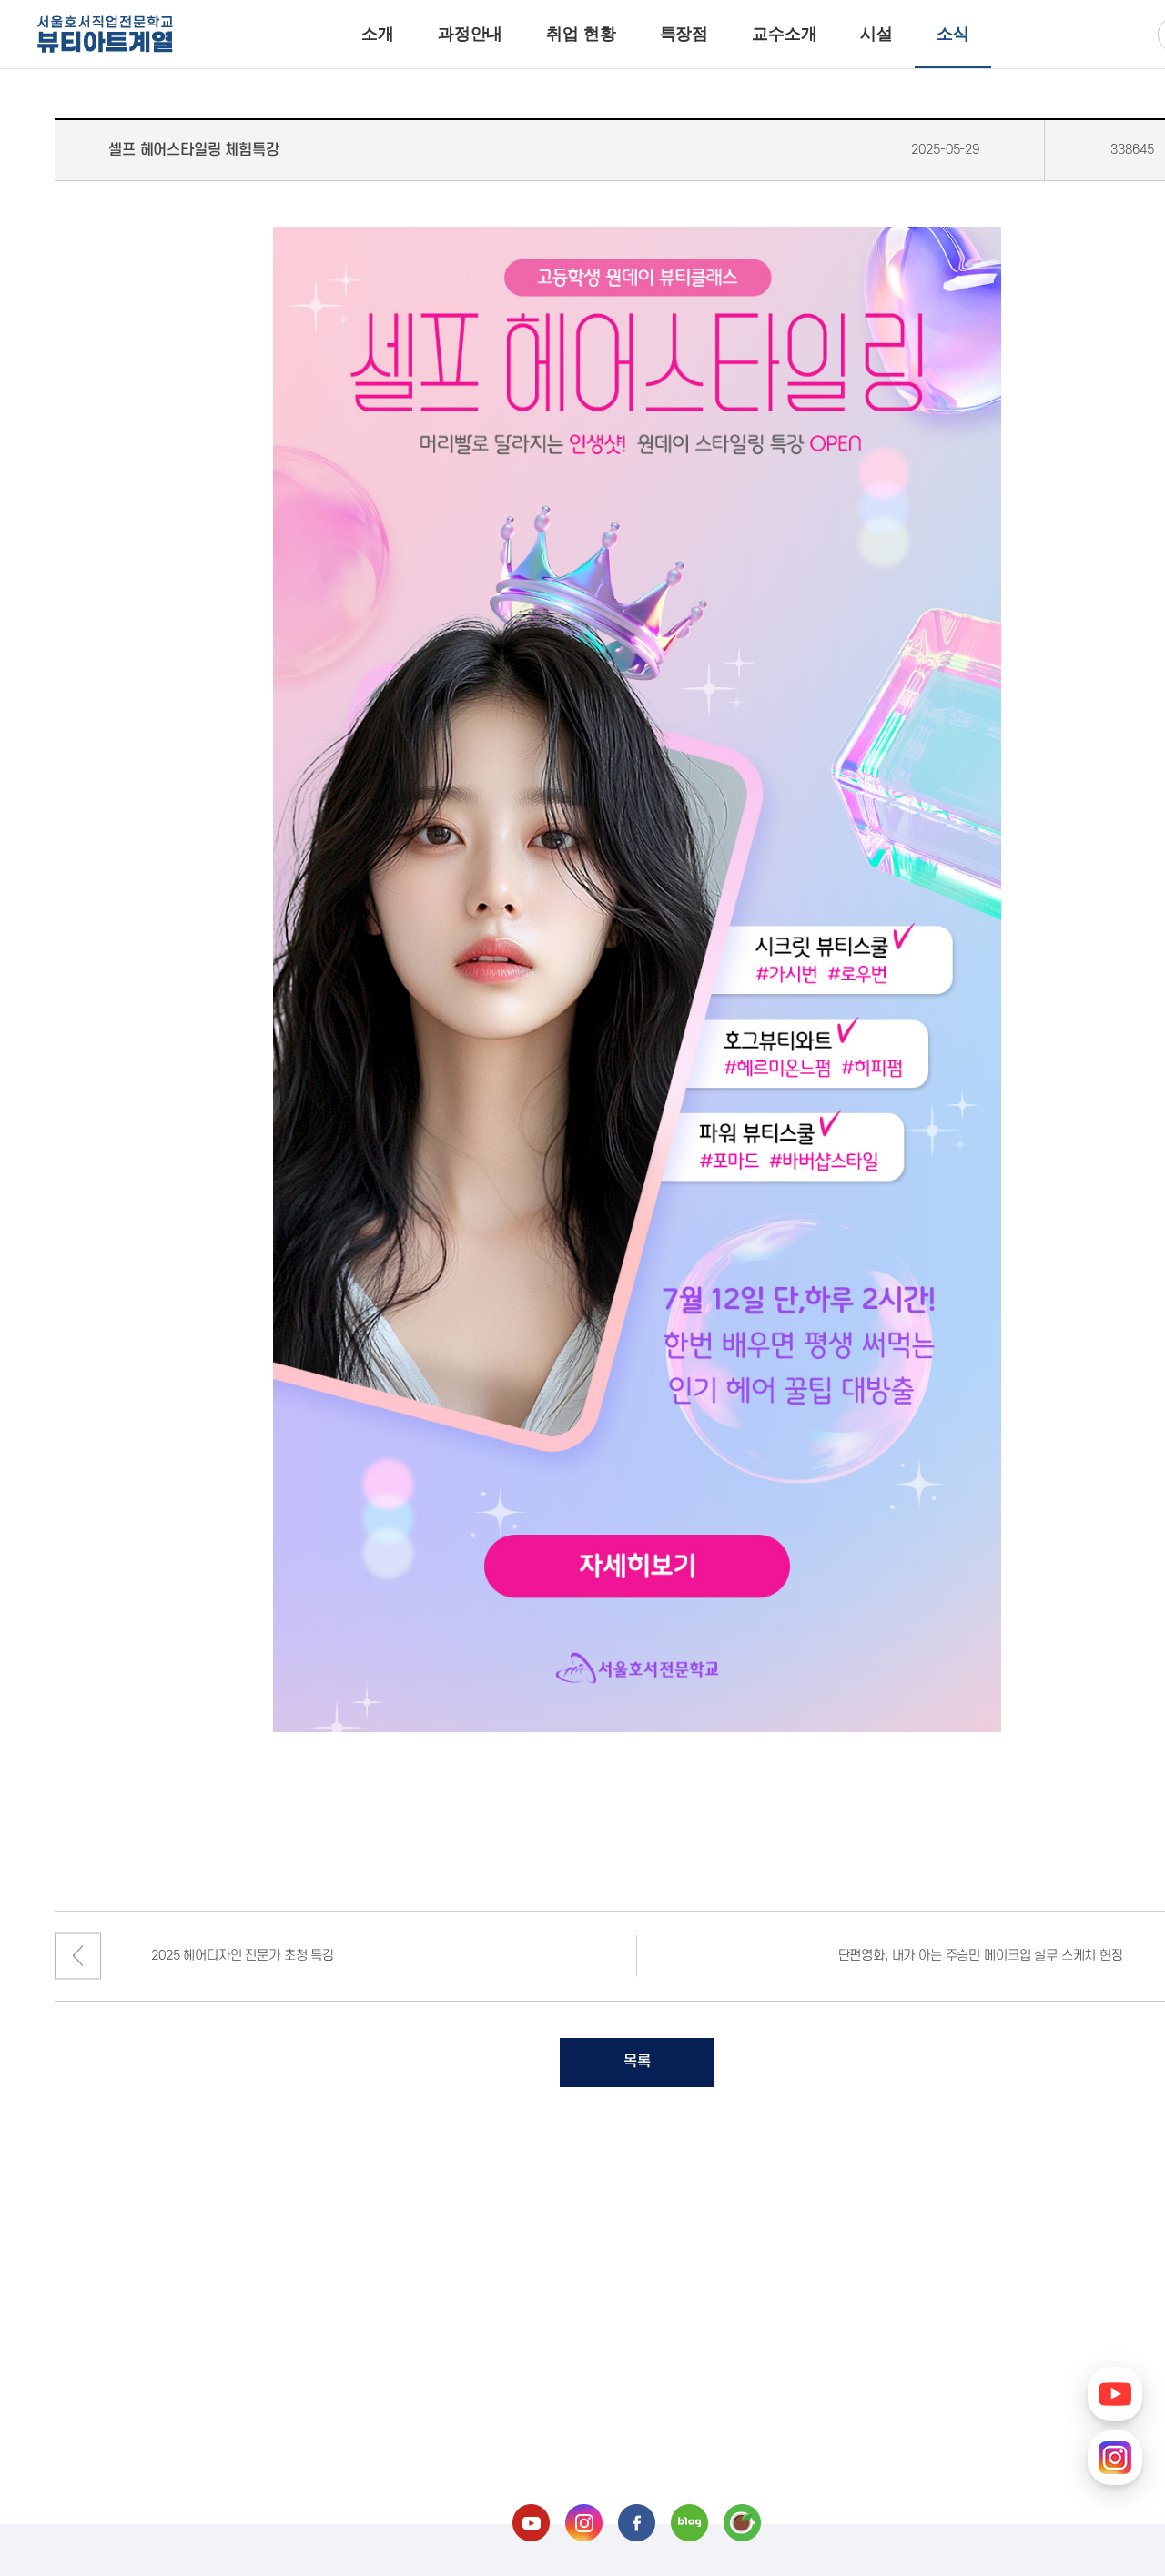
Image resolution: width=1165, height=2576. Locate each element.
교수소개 (784, 34)
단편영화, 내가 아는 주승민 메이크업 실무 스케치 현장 (981, 1956)
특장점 (684, 34)
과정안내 (470, 34)
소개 (378, 34)
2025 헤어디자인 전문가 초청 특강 (243, 1956)
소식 (953, 34)
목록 (637, 2062)
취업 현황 (581, 34)
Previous (78, 1956)
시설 (876, 34)
